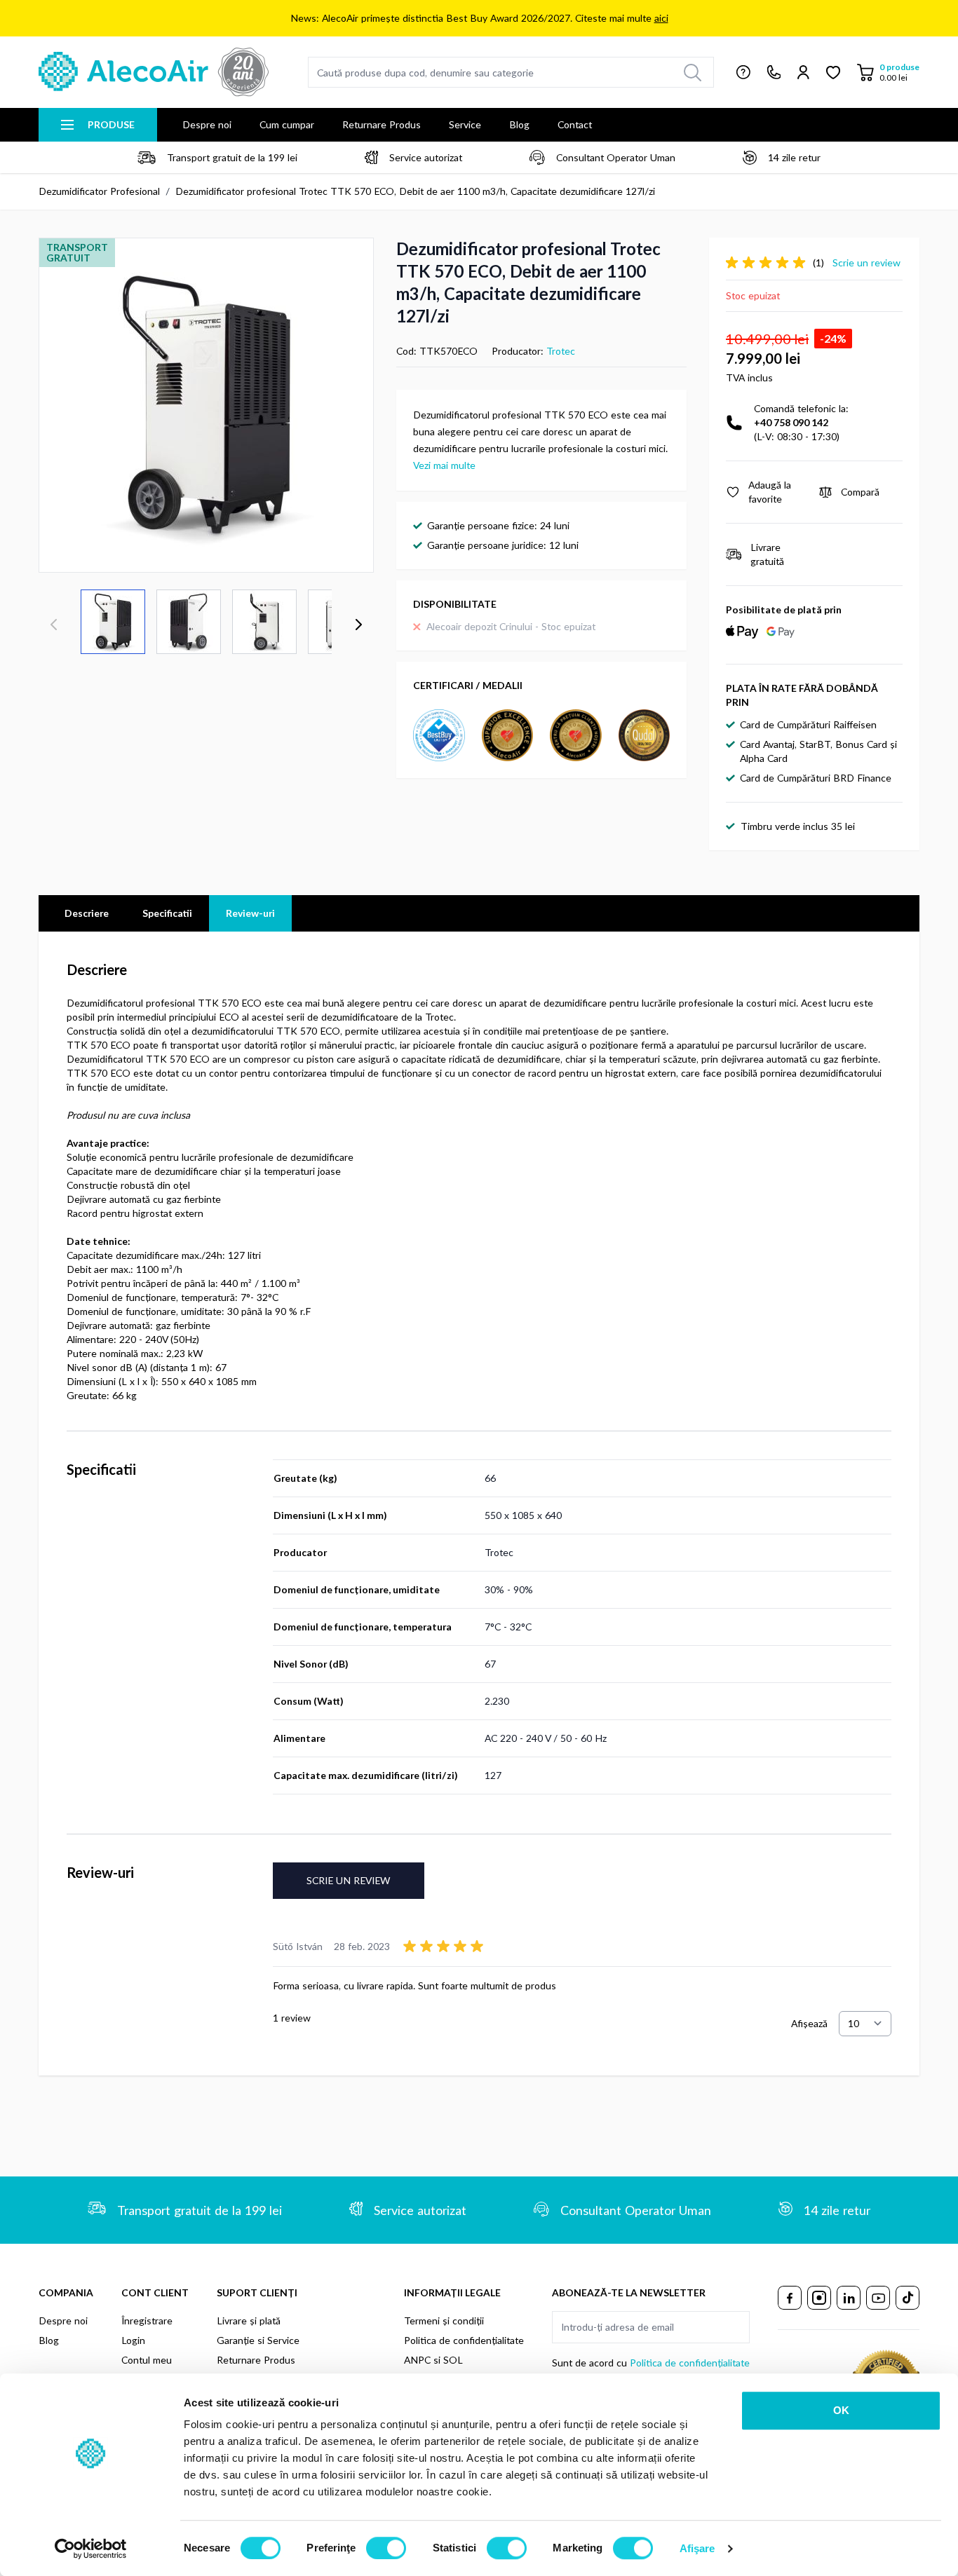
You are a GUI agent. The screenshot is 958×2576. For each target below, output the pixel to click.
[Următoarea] (358, 625)
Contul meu (147, 2360)
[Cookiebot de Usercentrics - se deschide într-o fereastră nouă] (91, 2549)
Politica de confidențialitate (464, 2340)
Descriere (87, 913)
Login (133, 2340)
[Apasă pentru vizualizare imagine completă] (206, 405)
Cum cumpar (287, 124)
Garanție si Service (258, 2340)
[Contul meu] (803, 72)
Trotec (561, 351)
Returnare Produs (382, 124)
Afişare (697, 2548)
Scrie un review (349, 1880)
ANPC (417, 2360)
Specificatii (167, 913)
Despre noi (207, 124)
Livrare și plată (249, 2321)
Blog (519, 124)
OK (841, 2410)
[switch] (386, 2548)
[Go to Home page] (154, 72)
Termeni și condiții (444, 2321)
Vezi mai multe (444, 465)
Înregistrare (147, 2321)
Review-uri (250, 913)
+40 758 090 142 (791, 422)
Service (465, 124)
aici (661, 18)
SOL (453, 2360)
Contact (575, 124)
